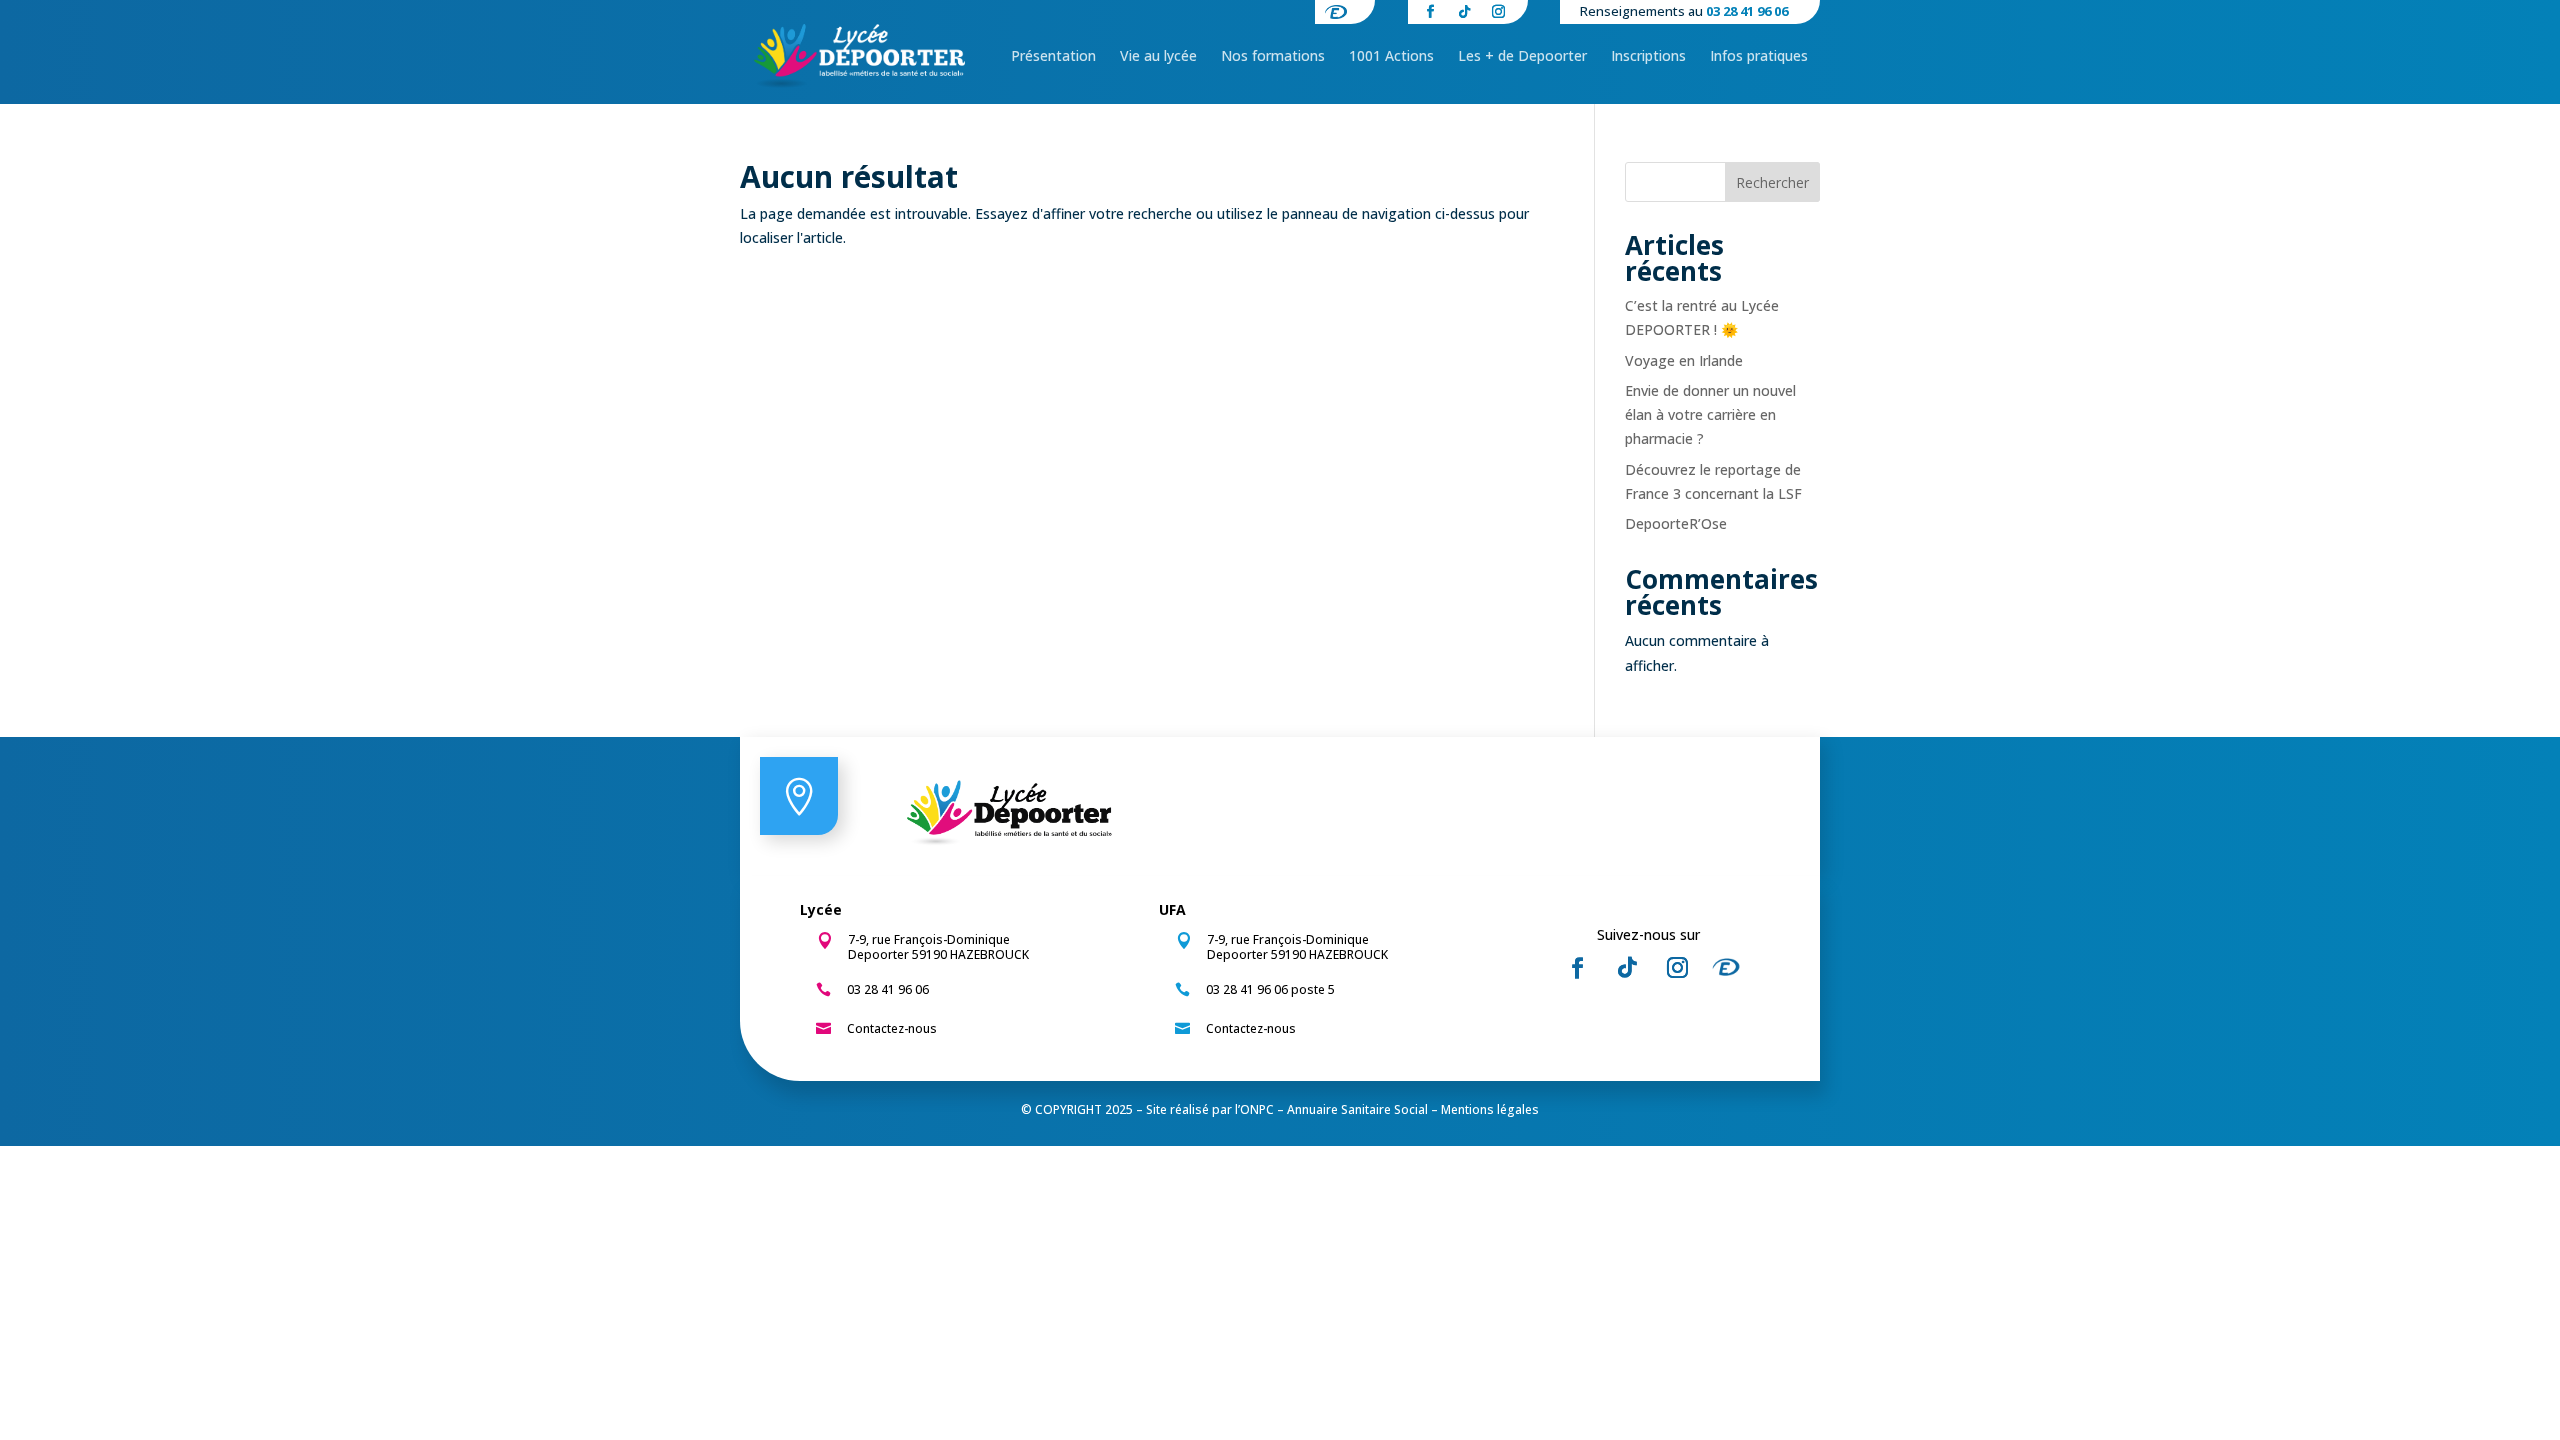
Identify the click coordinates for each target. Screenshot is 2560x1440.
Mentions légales (1490, 1109)
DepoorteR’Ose (1676, 523)
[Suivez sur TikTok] (1627, 968)
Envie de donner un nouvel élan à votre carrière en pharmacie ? (1710, 414)
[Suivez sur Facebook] (1577, 968)
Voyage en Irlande (1684, 360)
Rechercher (1772, 182)
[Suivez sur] (1732, 968)
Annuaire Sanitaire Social (1357, 1109)
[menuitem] (1053, 56)
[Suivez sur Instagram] (1677, 968)
